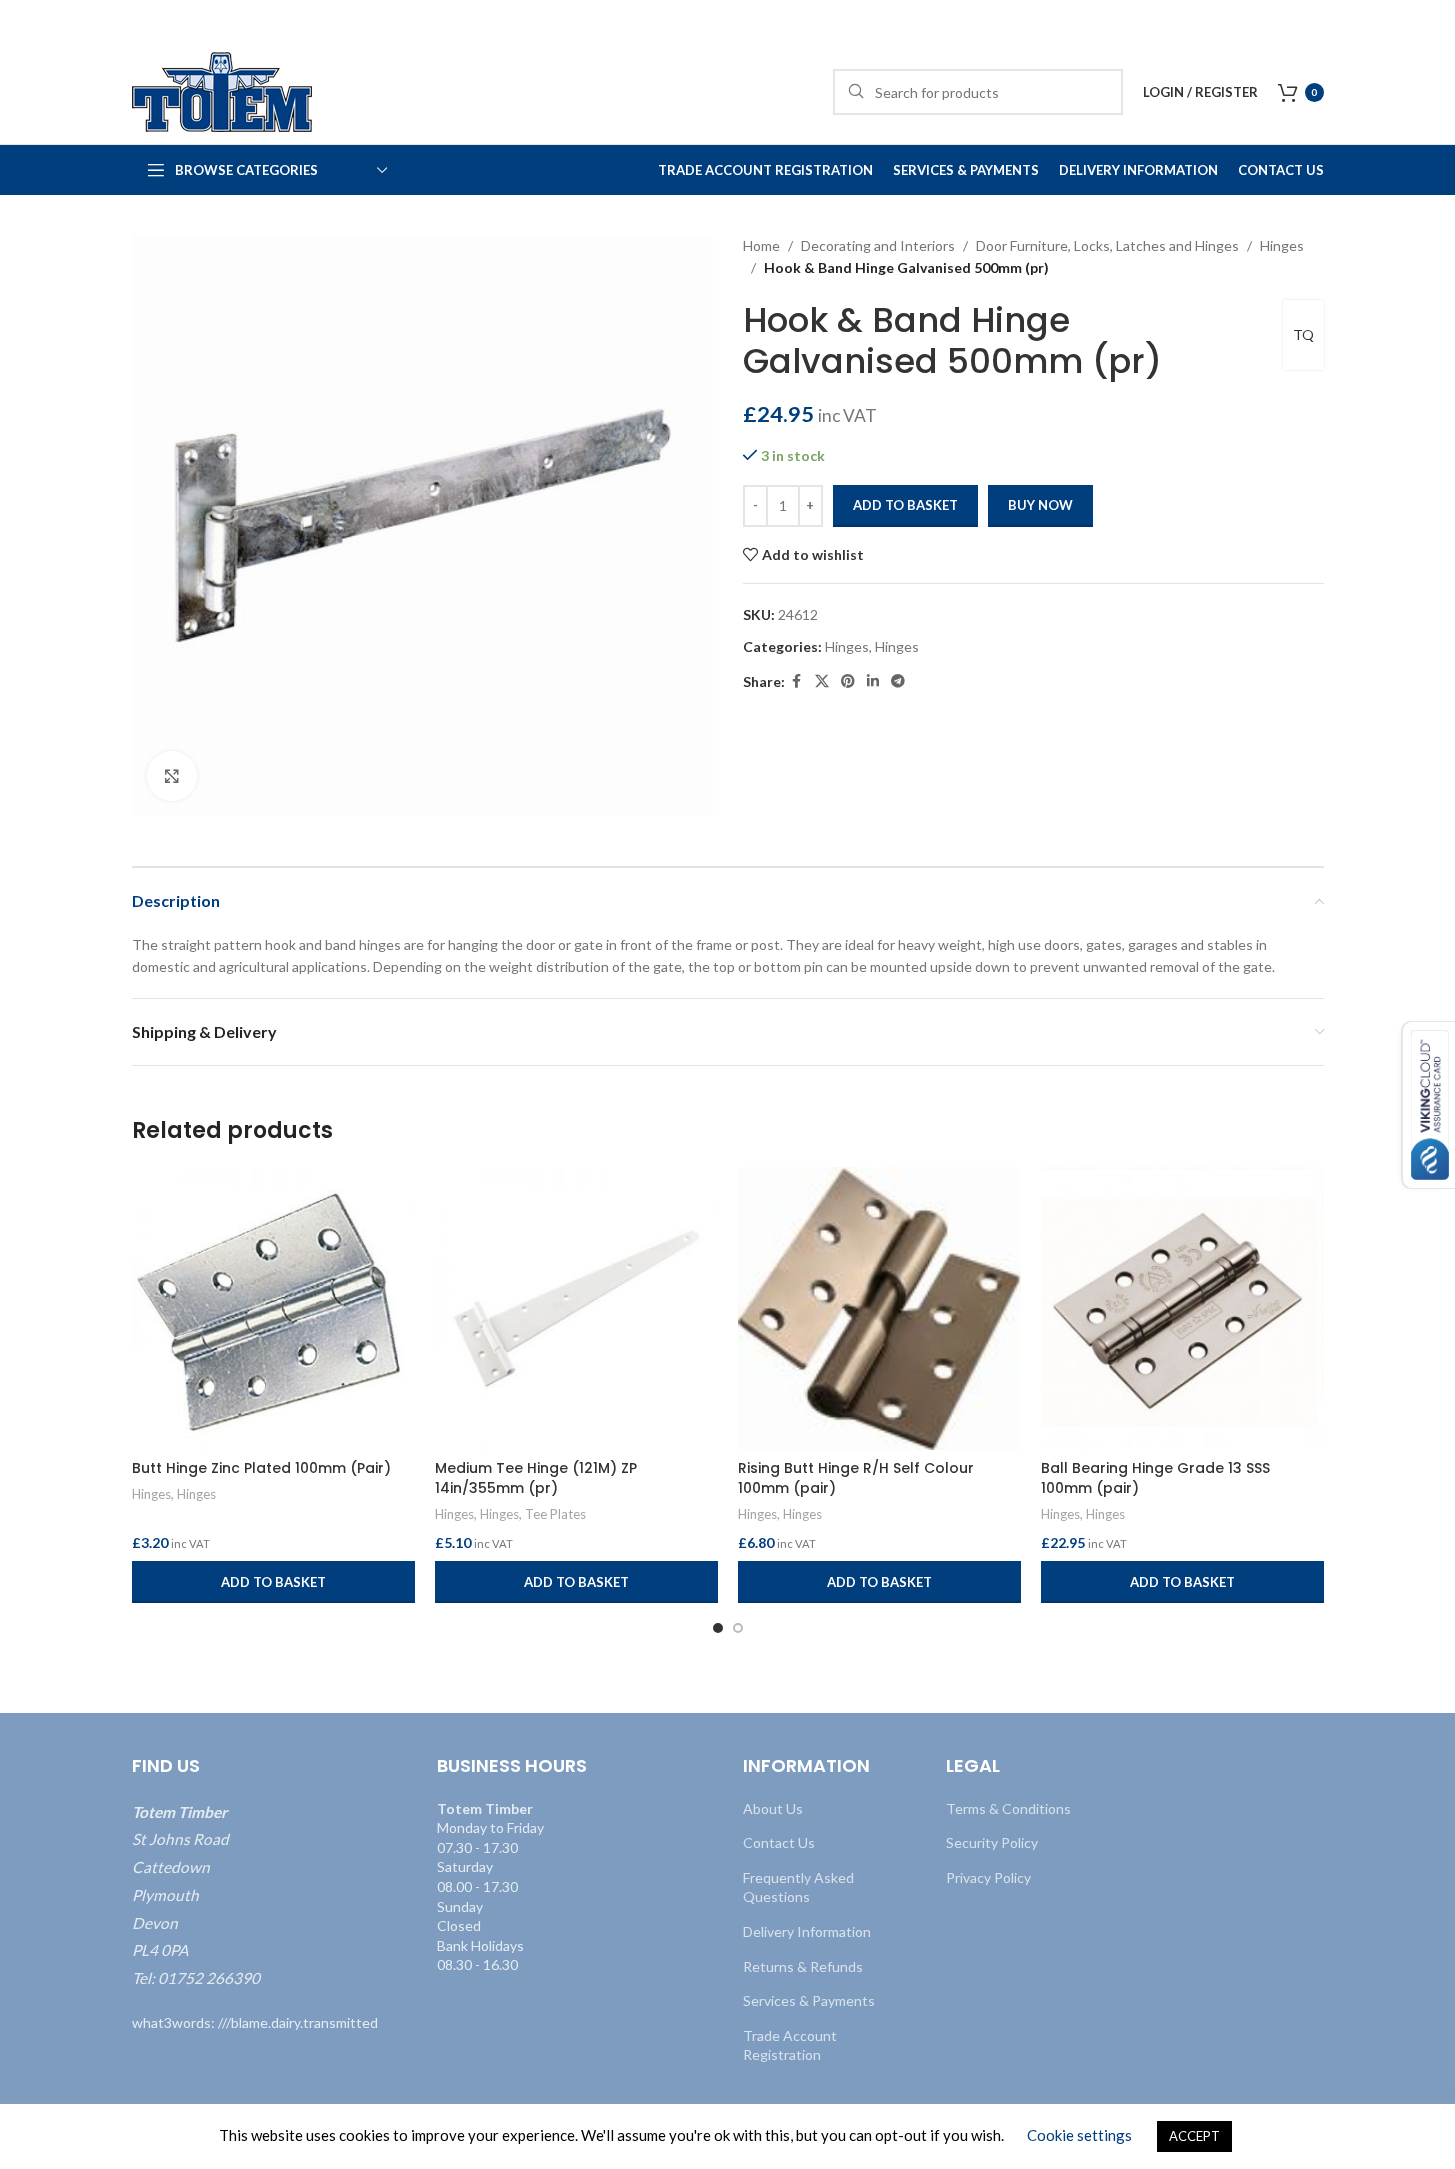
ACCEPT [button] (1194, 2136)
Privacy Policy (988, 1877)
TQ (1303, 334)
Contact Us (779, 1842)
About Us (773, 1808)
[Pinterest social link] (848, 681)
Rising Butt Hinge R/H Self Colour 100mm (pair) (856, 1478)
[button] (273, 1582)
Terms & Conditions (1008, 1808)
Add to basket (905, 505)
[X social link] (822, 681)
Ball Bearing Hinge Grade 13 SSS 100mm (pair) (1155, 1478)
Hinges (1282, 245)
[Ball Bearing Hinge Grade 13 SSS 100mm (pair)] (1182, 1308)
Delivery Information (807, 1931)
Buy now (1040, 505)
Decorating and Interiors (878, 245)
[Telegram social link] (898, 681)
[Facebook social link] (797, 681)
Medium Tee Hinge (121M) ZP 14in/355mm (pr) (536, 1478)
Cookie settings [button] (1079, 2135)
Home (761, 245)
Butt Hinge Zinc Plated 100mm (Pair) (261, 1468)
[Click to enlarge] (172, 776)
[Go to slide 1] (718, 1628)
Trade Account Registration (790, 2045)
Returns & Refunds (803, 1966)
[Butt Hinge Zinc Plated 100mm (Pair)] (273, 1308)
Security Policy (992, 1842)
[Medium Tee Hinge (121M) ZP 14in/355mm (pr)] (576, 1308)
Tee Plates (555, 1514)
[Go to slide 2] (738, 1628)
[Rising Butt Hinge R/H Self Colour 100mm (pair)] (879, 1308)
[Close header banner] (1430, 20)
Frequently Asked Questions (798, 1887)
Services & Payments (809, 2000)
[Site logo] (222, 90)
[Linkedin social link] (873, 681)
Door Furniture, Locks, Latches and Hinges (1107, 245)
